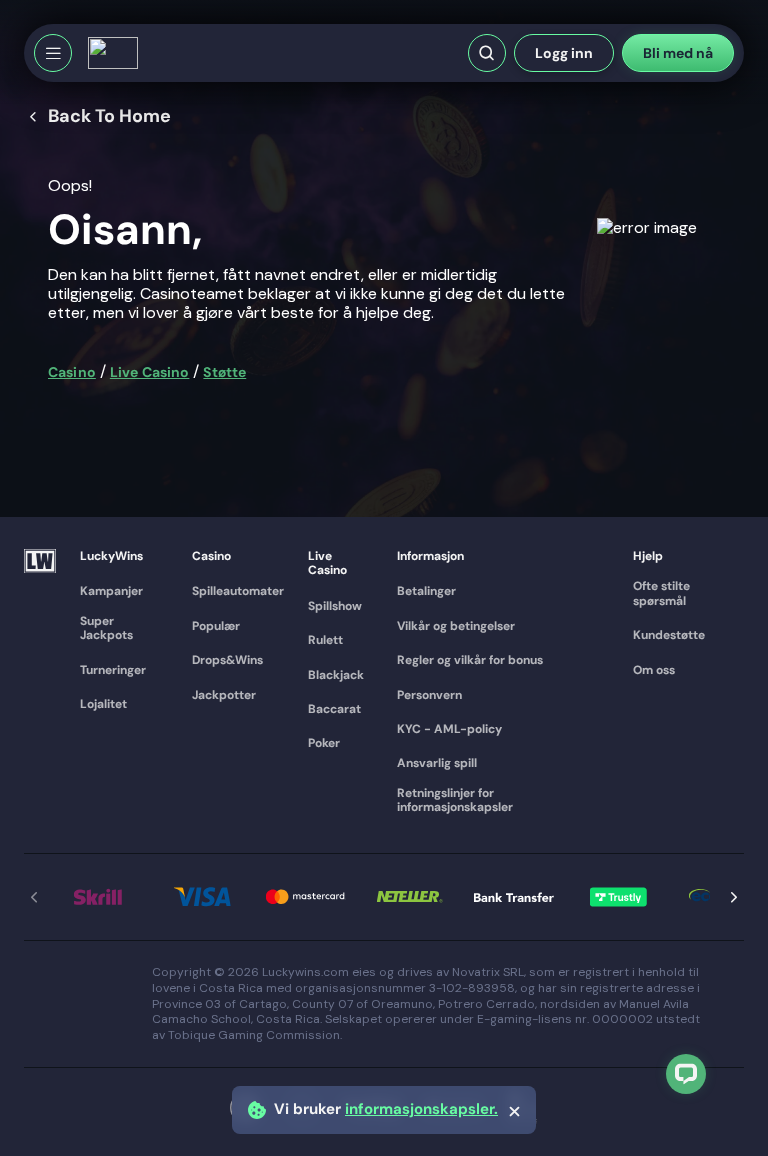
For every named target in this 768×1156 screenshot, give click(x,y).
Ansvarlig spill (437, 763)
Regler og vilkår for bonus (470, 660)
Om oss (654, 670)
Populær (216, 626)
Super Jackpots (106, 628)
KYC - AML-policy (449, 729)
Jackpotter (224, 695)
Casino (72, 372)
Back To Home (109, 117)
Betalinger (426, 591)
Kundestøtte (669, 635)
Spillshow (335, 606)
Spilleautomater (238, 591)
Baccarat (334, 709)
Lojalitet (103, 704)
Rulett (325, 640)
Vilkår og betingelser (456, 626)
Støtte (224, 372)
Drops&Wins (227, 660)
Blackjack (336, 675)
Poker (324, 743)
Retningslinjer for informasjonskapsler (455, 800)
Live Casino (150, 372)
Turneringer (113, 670)
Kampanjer (111, 591)
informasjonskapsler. (421, 1109)
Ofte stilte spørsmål (661, 593)
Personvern (429, 695)
